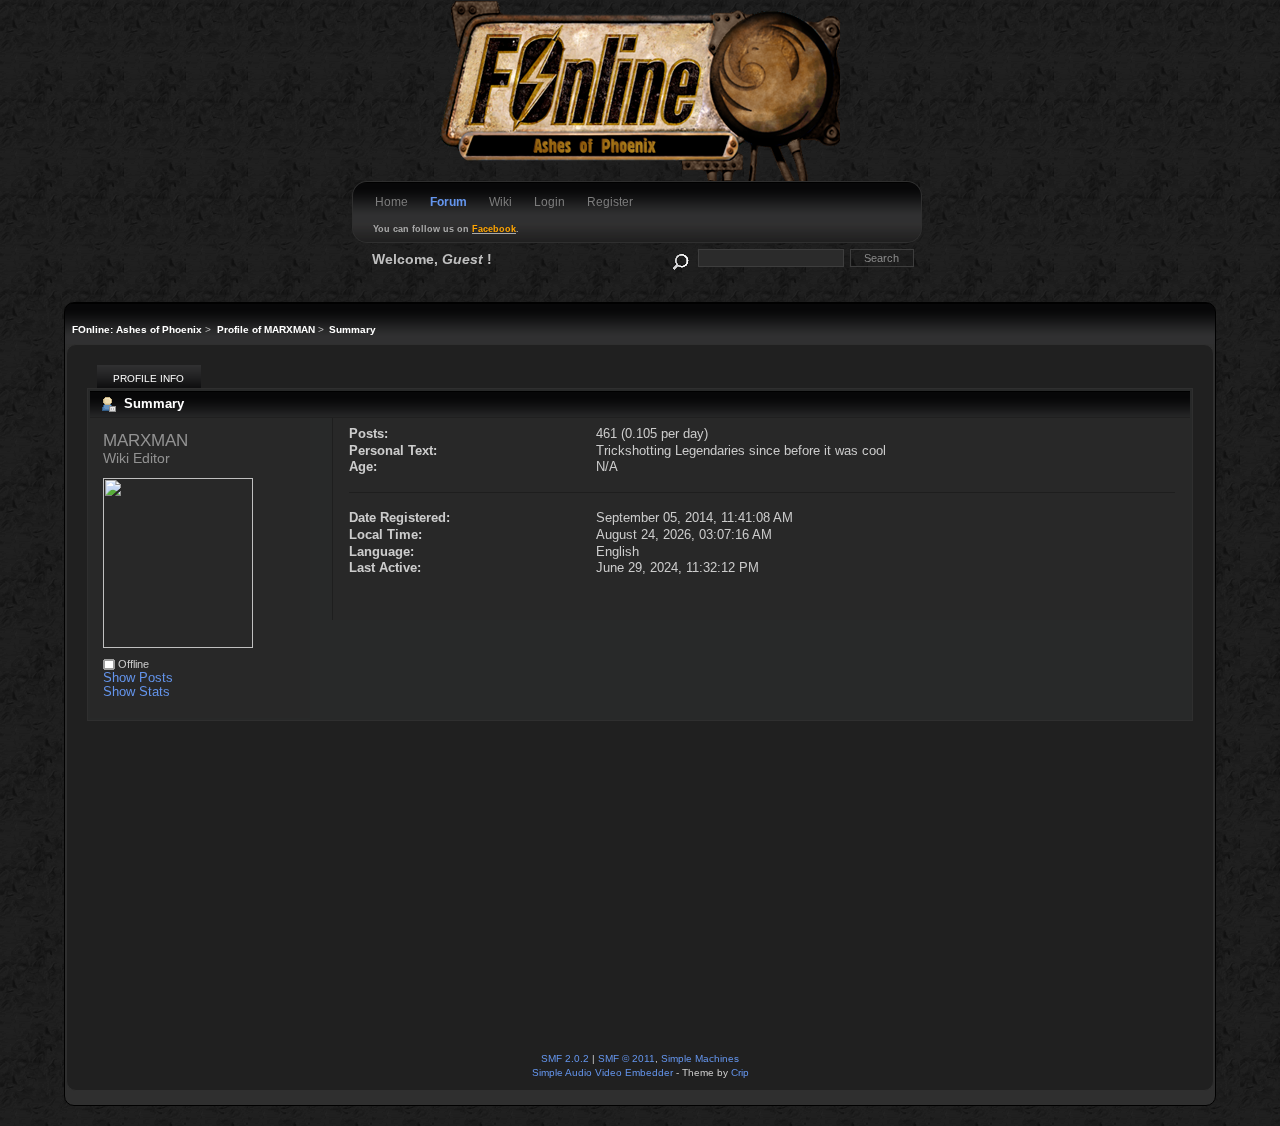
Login (549, 202)
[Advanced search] (679, 257)
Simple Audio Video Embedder (602, 1072)
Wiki (500, 202)
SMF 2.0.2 (565, 1058)
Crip (740, 1072)
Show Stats (136, 691)
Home (391, 202)
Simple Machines (700, 1058)
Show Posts (138, 677)
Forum (448, 202)
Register (610, 202)
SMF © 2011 (626, 1058)
